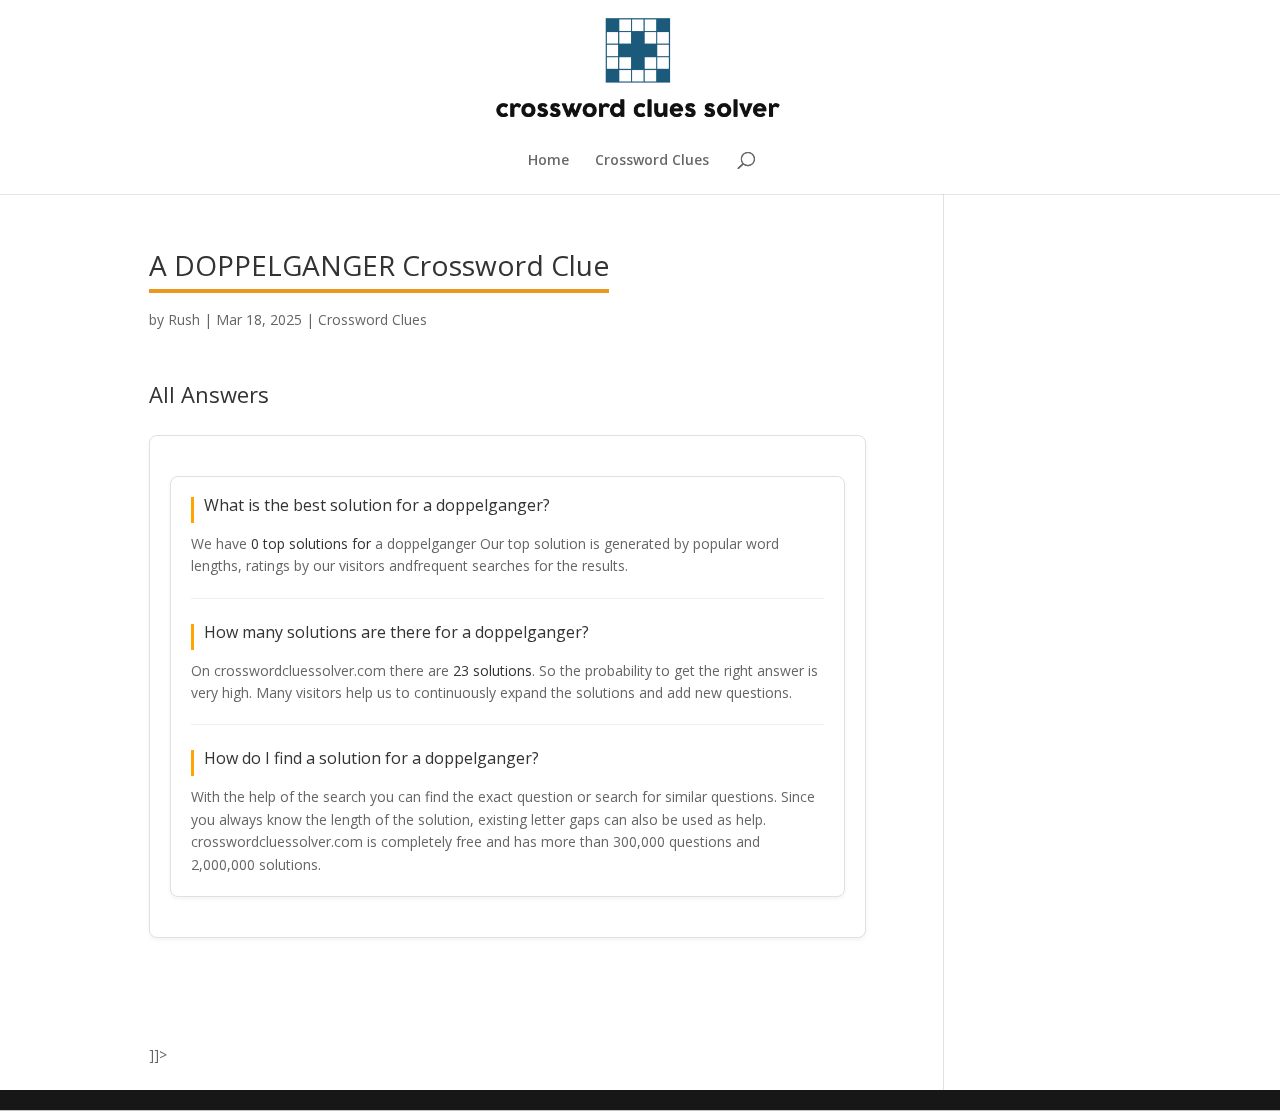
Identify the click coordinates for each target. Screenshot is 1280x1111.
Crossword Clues (652, 161)
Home (548, 161)
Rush (184, 319)
